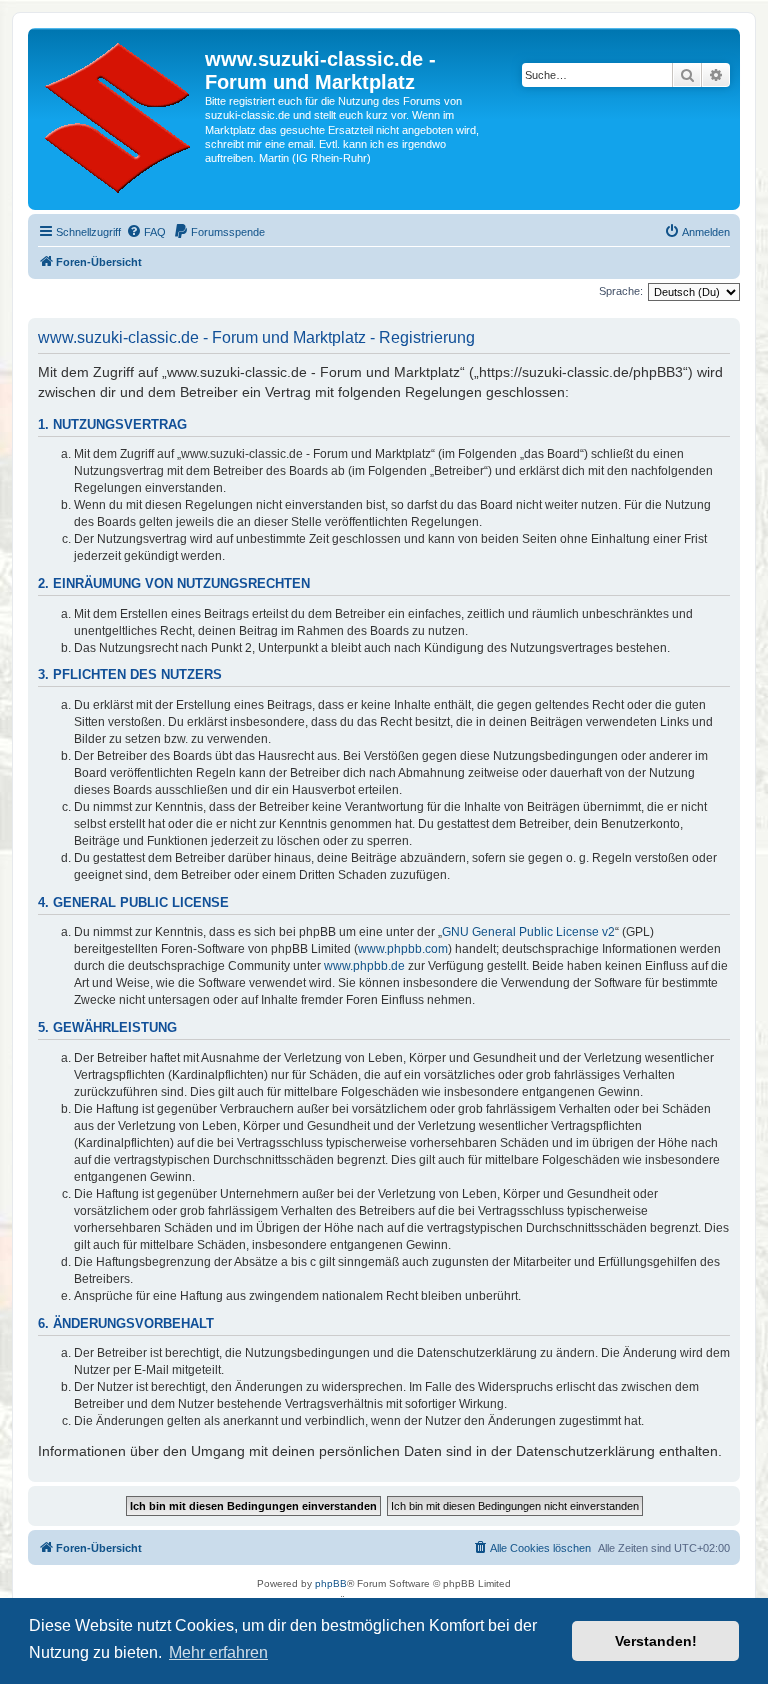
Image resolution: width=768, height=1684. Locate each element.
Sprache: (621, 291)
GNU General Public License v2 (528, 932)
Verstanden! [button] (656, 1641)
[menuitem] (146, 232)
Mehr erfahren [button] (218, 1652)
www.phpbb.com (403, 949)
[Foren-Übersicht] (119, 119)
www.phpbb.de (364, 966)
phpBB (331, 1583)
